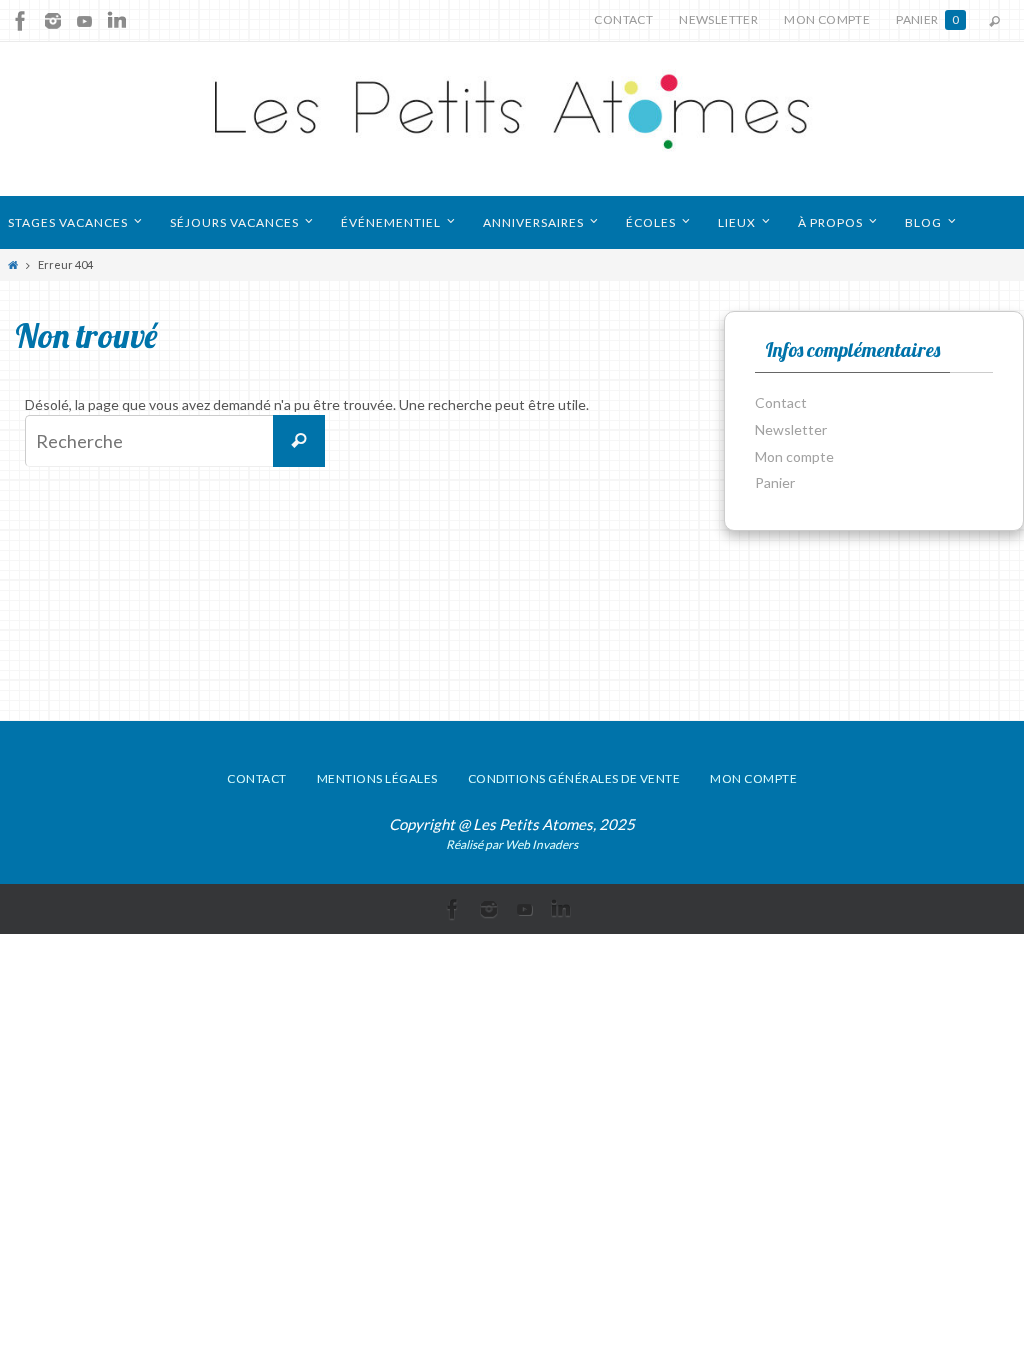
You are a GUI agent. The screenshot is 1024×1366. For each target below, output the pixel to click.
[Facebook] (21, 21)
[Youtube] (85, 21)
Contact (623, 19)
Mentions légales (377, 778)
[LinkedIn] (117, 21)
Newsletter (718, 19)
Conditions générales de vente (574, 778)
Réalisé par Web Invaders (512, 844)
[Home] (13, 264)
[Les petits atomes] (512, 119)
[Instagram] (53, 21)
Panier (927, 19)
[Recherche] (299, 441)
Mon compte (827, 19)
